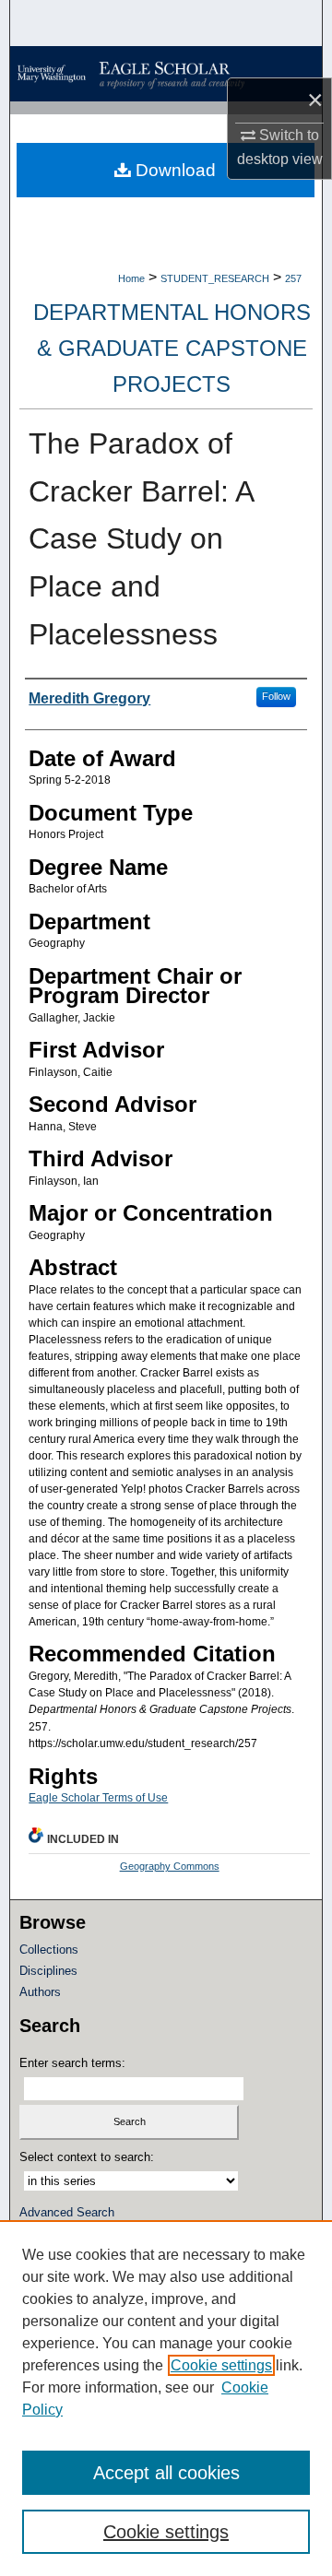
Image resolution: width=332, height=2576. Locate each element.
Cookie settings (221, 2365)
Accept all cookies (166, 2473)
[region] (166, 2398)
